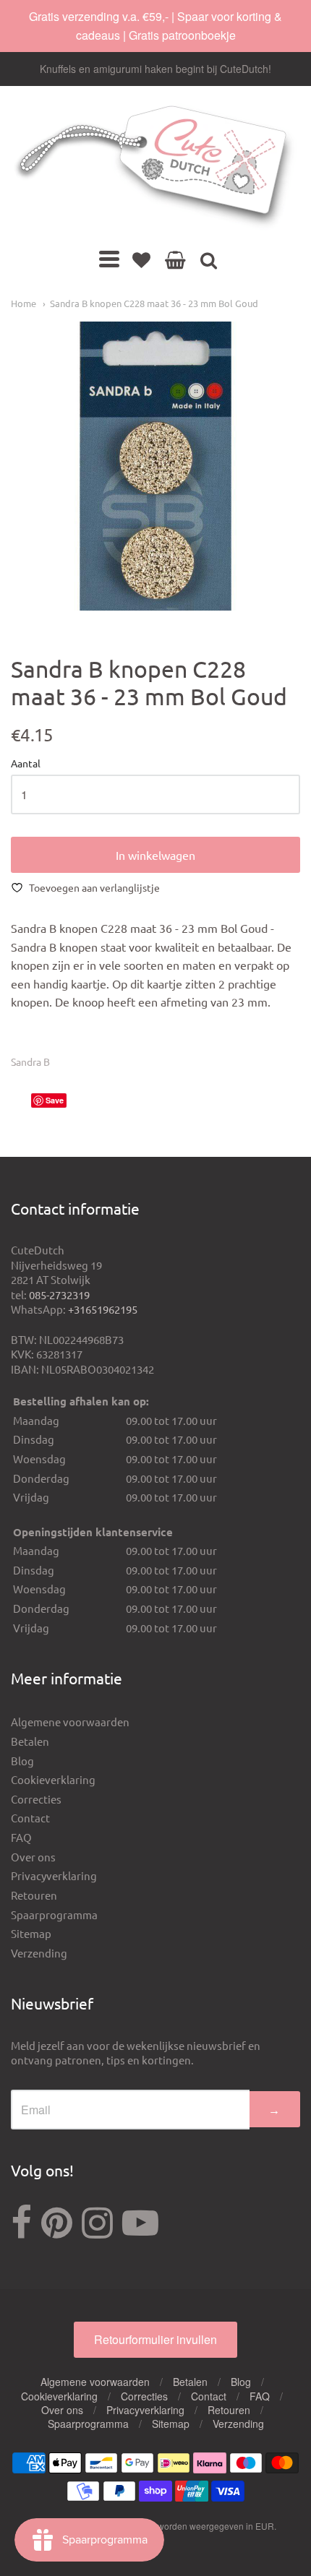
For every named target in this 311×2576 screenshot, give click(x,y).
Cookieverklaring (53, 1779)
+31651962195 (103, 1309)
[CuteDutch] (155, 167)
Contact (30, 1818)
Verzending (39, 1953)
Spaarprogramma (54, 1914)
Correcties (36, 1799)
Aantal (26, 764)
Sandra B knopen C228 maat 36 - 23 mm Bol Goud (154, 303)
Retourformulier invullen (155, 2339)
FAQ (21, 1837)
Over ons (33, 1857)
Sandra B (30, 1061)
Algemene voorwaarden (70, 1722)
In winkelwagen (155, 855)
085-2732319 (59, 1295)
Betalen (30, 1741)
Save (55, 1100)
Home (24, 303)
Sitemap (31, 1933)
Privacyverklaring (54, 1875)
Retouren (34, 1895)
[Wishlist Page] (141, 259)
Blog (22, 1761)
